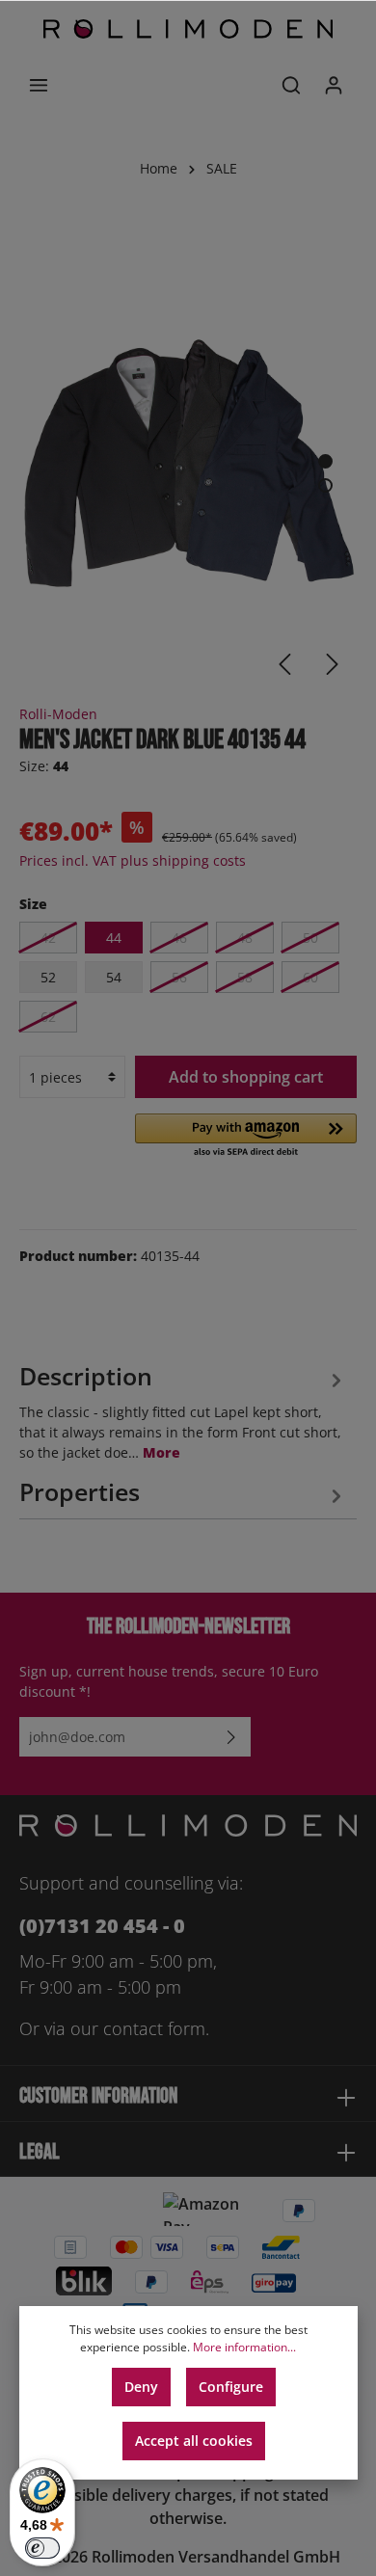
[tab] (183, 1409)
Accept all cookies (194, 2441)
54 (114, 977)
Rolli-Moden (58, 714)
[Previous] (284, 664)
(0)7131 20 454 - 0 (102, 1926)
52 (48, 977)
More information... (244, 2347)
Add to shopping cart (246, 1077)
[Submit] (231, 1737)
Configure (231, 2387)
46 (179, 938)
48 (245, 938)
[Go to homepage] (188, 29)
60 (310, 977)
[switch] (42, 2548)
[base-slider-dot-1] (325, 461)
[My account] (334, 85)
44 (114, 938)
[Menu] (39, 85)
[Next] (333, 664)
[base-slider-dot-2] (325, 485)
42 (48, 938)
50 (310, 938)
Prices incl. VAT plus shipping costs (133, 860)
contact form (154, 2028)
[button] (246, 1137)
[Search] (291, 85)
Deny (141, 2387)
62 (48, 1017)
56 (179, 977)
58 (245, 977)
